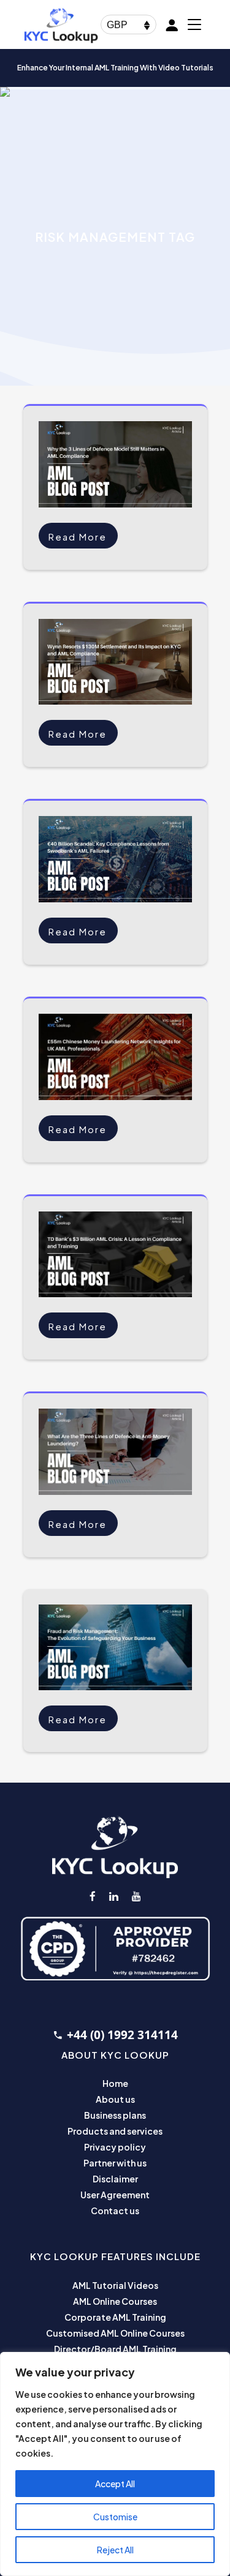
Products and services (115, 2131)
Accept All (115, 2484)
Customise (115, 2517)
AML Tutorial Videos (115, 2285)
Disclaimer (115, 2179)
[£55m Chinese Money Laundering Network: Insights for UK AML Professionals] (115, 1057)
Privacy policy (115, 2147)
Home (115, 2083)
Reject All (115, 2550)
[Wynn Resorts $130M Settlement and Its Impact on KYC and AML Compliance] (115, 662)
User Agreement (115, 2195)
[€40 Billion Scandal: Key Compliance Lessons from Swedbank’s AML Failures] (115, 859)
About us (115, 2099)
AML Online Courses (115, 2301)
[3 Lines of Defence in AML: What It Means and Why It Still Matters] (115, 464)
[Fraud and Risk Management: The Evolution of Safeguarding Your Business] (115, 1648)
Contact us (115, 2211)
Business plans (115, 2115)
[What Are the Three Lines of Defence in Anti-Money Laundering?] (115, 1452)
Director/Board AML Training (115, 2349)
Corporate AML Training (115, 2317)
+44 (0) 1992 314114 (122, 2035)
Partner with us (115, 2163)
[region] (115, 2464)
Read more (78, 537)
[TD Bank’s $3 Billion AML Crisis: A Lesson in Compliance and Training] (115, 1255)
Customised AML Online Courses (115, 2333)
